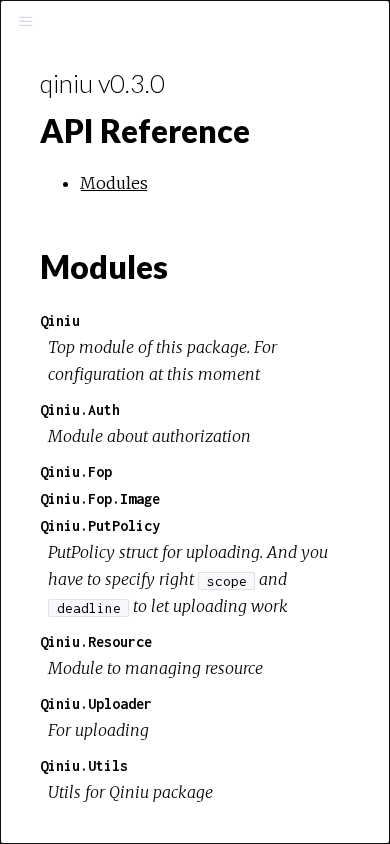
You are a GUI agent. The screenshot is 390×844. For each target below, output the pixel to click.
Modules (114, 183)
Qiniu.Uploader (96, 703)
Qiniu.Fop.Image (100, 498)
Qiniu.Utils (84, 765)
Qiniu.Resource (96, 641)
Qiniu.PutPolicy (100, 525)
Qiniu (60, 320)
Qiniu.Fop (76, 471)
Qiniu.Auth (80, 409)
